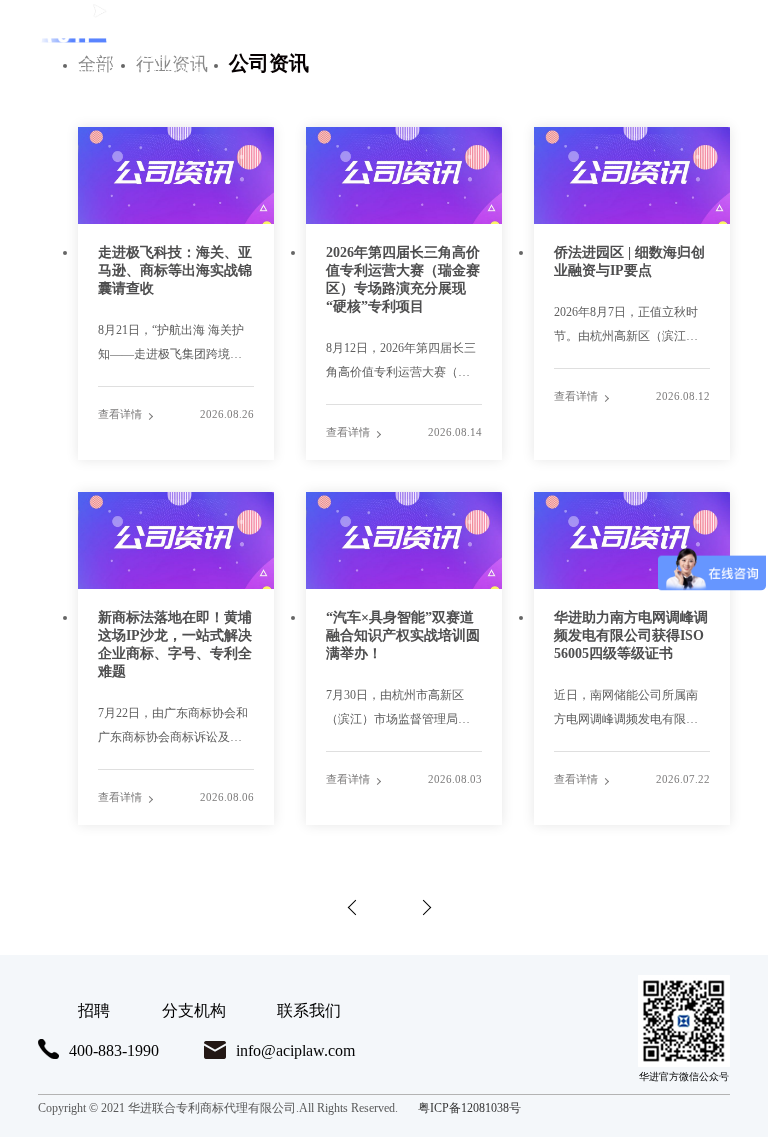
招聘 (94, 1010)
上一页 (350, 906)
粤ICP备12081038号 (469, 1108)
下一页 (418, 906)
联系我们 (309, 1010)
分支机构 (194, 1010)
